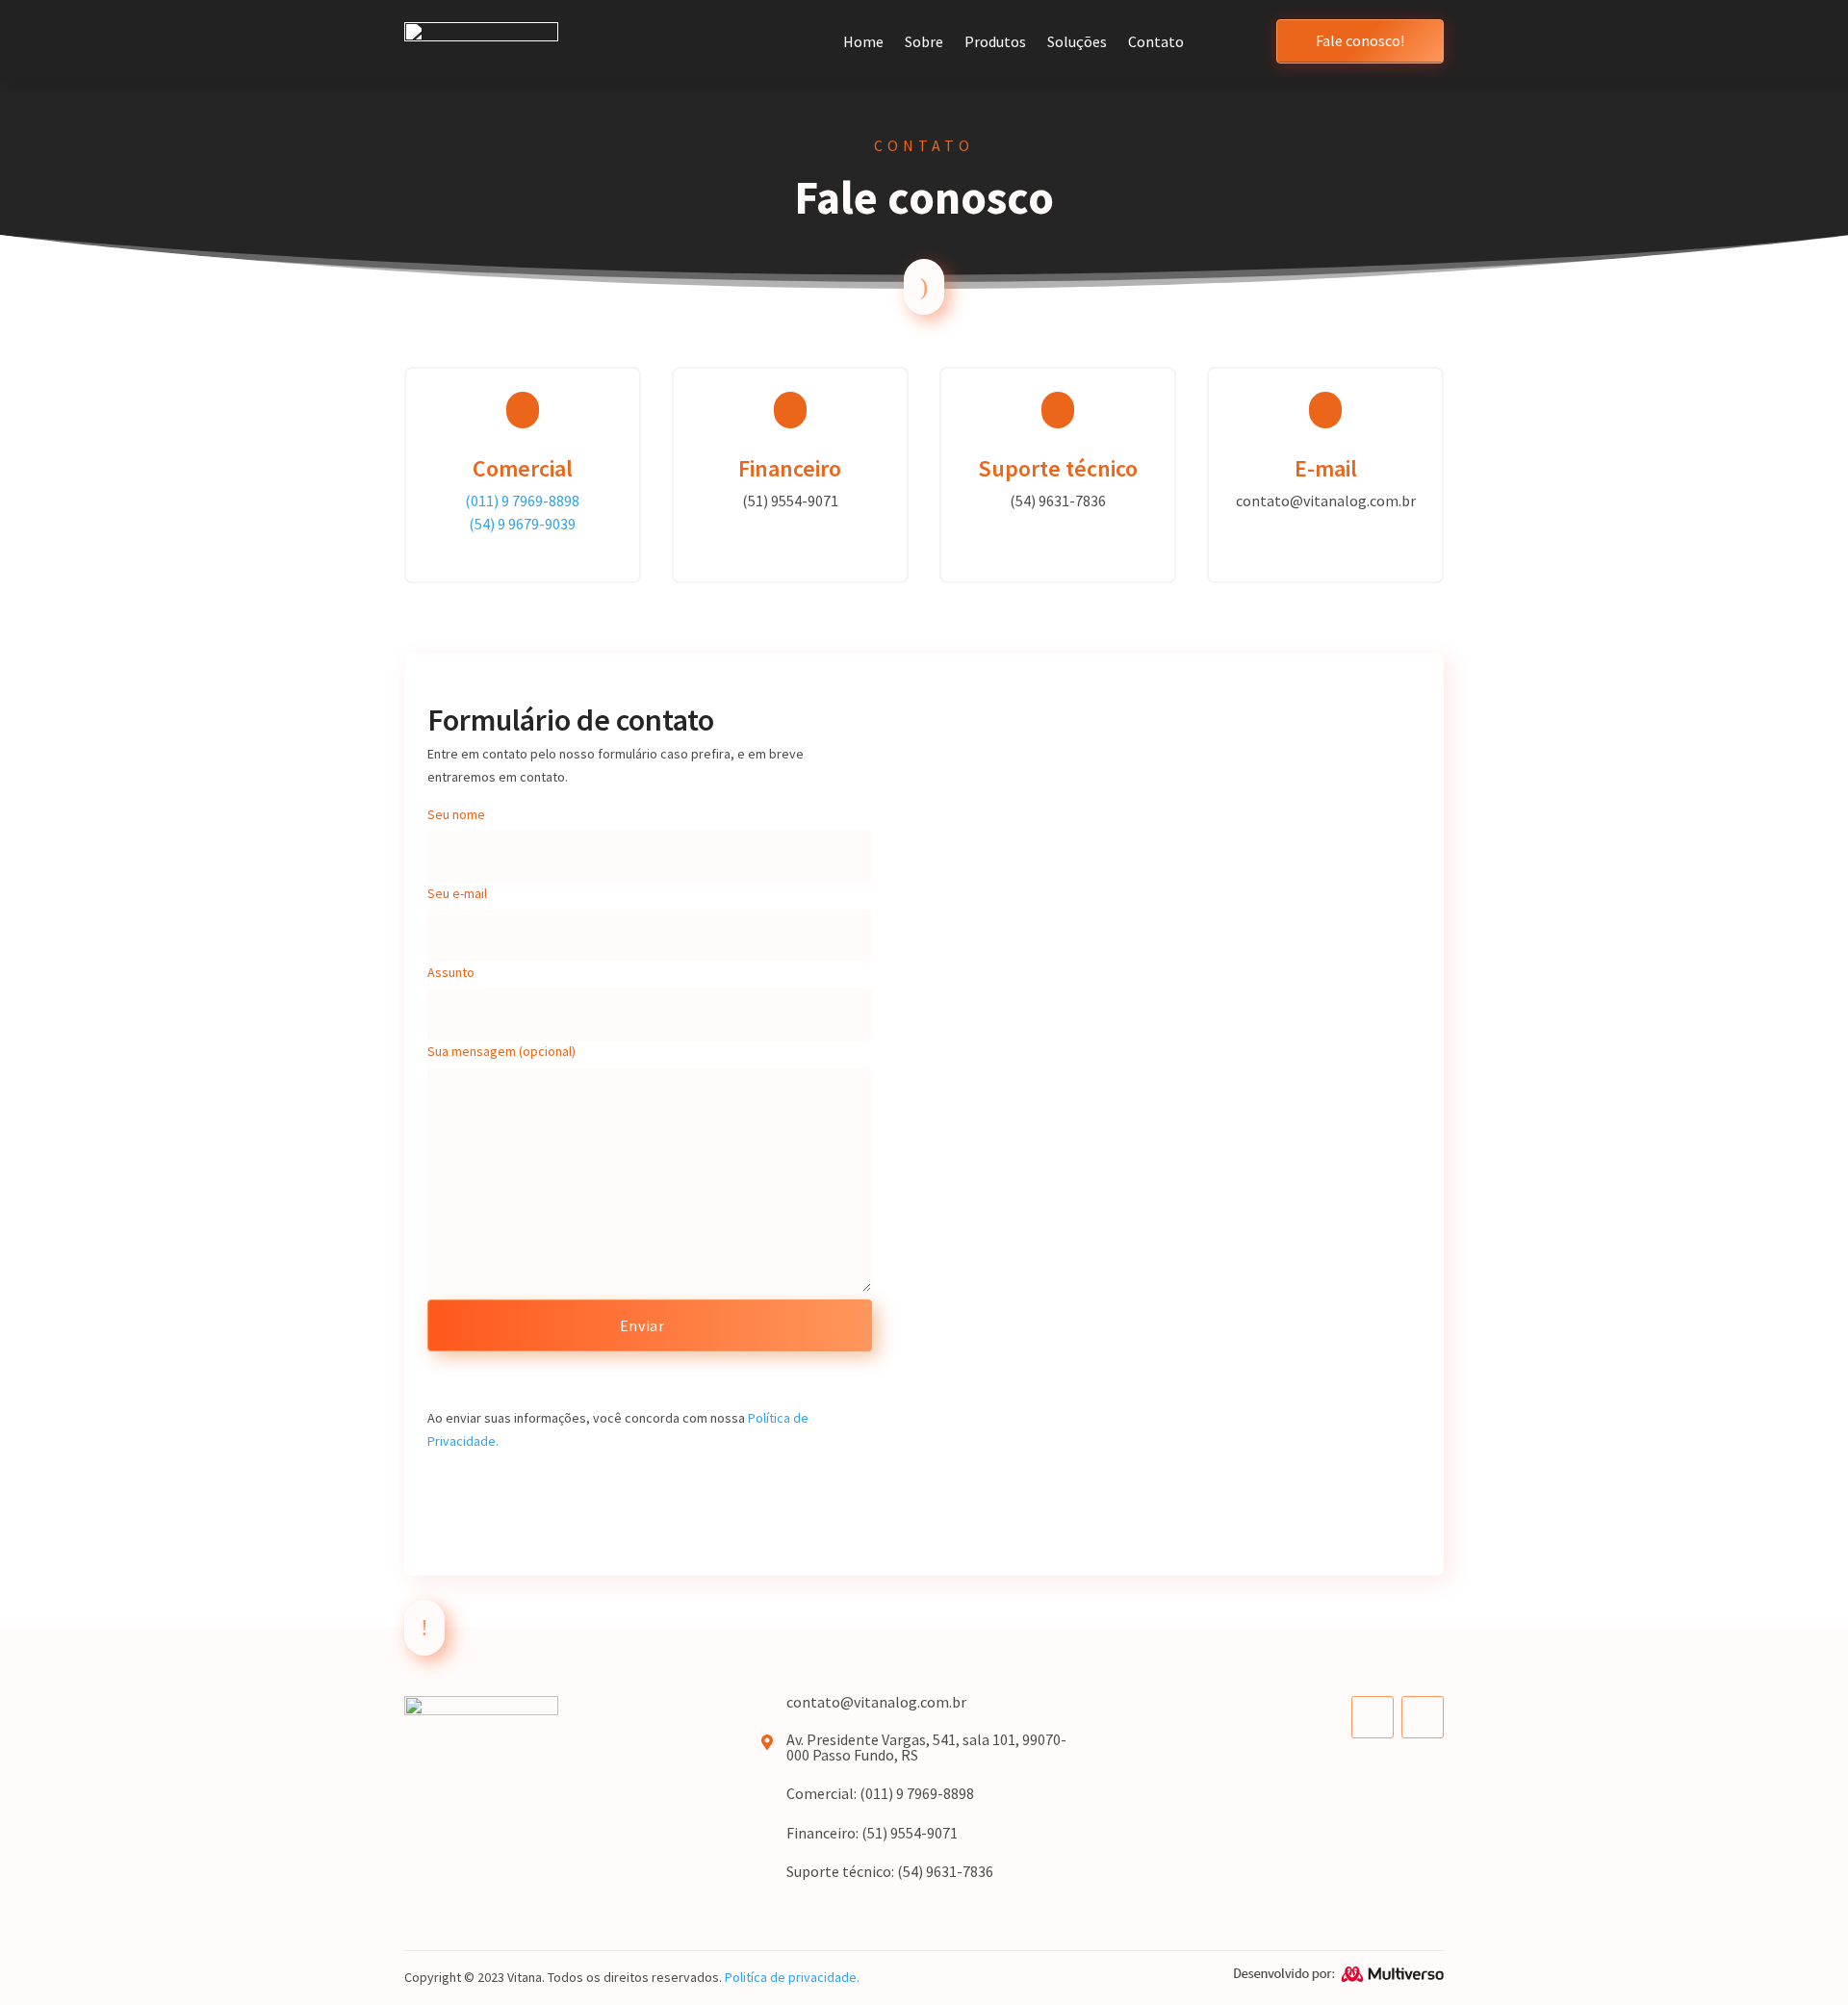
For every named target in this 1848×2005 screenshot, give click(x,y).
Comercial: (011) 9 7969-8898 (880, 1793)
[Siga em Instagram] (1423, 1717)
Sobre (924, 41)
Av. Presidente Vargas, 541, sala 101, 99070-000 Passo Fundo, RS (926, 1747)
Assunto (451, 972)
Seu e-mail (457, 893)
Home (863, 41)
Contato (1156, 41)
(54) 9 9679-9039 (522, 524)
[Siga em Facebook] (1373, 1717)
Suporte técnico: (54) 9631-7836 (890, 1871)
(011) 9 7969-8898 (522, 501)
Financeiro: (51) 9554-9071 (872, 1833)
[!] (424, 1650)
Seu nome (456, 814)
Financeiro (790, 468)
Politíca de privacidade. (792, 1977)
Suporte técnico (1058, 468)
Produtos (995, 41)
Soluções (1077, 41)
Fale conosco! (1360, 40)
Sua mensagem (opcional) (501, 1051)
